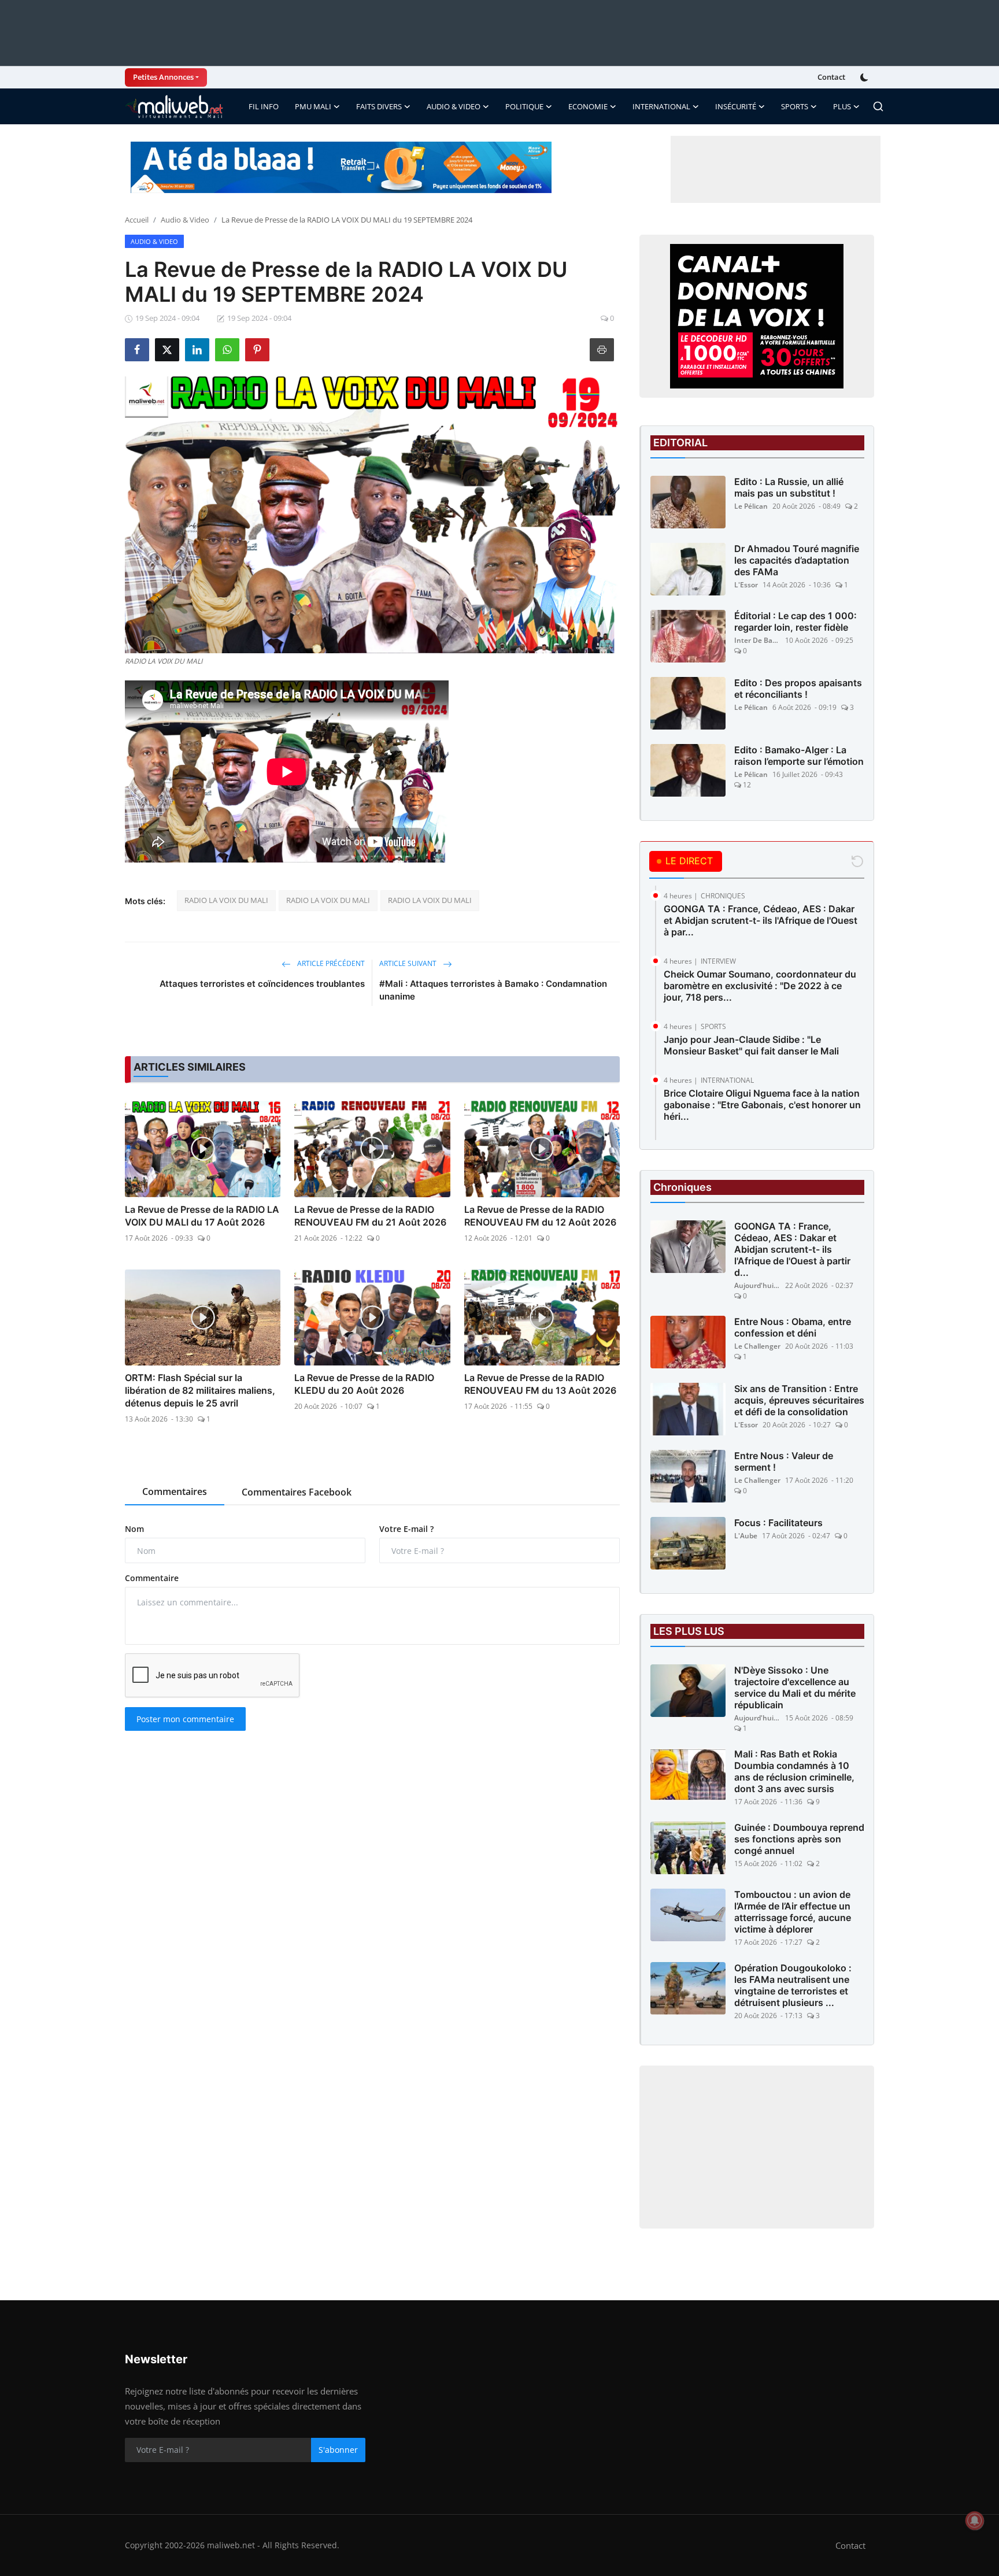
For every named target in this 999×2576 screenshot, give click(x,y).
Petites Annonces (163, 77)
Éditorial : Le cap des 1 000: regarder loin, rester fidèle (795, 621)
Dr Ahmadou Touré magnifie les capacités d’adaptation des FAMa (797, 560)
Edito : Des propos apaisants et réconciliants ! (798, 689)
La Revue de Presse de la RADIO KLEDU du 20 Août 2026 (364, 1384)
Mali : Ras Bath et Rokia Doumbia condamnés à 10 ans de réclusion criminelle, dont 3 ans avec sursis (794, 1771)
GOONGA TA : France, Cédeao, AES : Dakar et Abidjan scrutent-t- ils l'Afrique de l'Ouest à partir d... (792, 1249)
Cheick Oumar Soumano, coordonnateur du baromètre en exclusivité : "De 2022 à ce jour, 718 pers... (760, 986)
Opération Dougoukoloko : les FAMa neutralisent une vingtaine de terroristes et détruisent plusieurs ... (793, 1985)
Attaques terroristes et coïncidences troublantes (262, 984)
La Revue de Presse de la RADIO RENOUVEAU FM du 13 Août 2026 (540, 1384)
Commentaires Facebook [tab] (297, 1492)
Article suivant (409, 963)
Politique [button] (524, 106)
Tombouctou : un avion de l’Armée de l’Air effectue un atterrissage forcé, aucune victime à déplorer (793, 1912)
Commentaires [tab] (175, 1491)
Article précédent (330, 963)
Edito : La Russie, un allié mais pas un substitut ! (789, 487)
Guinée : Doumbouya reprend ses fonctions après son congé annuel (799, 1839)
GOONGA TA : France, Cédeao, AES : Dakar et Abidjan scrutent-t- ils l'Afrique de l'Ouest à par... (761, 920)
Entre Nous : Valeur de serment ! (784, 1461)
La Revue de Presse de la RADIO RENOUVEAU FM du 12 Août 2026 (540, 1216)
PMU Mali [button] (313, 106)
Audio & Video (185, 220)
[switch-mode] (865, 77)
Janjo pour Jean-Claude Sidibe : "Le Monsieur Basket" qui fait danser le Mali (751, 1045)
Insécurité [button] (736, 106)
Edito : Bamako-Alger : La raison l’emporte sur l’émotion (799, 756)
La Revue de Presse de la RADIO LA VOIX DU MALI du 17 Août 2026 (202, 1216)
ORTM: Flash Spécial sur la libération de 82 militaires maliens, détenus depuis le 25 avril (200, 1390)
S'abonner (338, 2450)
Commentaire (152, 1578)
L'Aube (746, 1536)
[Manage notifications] (975, 2521)
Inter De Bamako (757, 640)
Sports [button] (795, 106)
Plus (842, 106)
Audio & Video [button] (454, 106)
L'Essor (746, 585)
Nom (134, 1529)
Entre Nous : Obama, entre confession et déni (793, 1327)
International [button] (661, 106)
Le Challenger (757, 1346)
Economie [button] (588, 106)
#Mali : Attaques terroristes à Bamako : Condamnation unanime (493, 990)
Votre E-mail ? (406, 1529)
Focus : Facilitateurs (778, 1523)
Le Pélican (751, 506)
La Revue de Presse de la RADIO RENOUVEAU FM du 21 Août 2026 (370, 1216)
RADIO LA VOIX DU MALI (226, 900)
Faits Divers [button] (379, 106)
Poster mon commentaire (185, 1719)
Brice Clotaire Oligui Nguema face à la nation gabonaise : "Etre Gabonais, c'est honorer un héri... (762, 1105)
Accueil (137, 220)
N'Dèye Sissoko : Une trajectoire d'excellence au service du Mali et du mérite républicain (795, 1687)
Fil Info (264, 106)
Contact (831, 77)
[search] (878, 106)
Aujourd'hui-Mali (757, 1285)
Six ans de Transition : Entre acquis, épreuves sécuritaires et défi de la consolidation (799, 1400)
